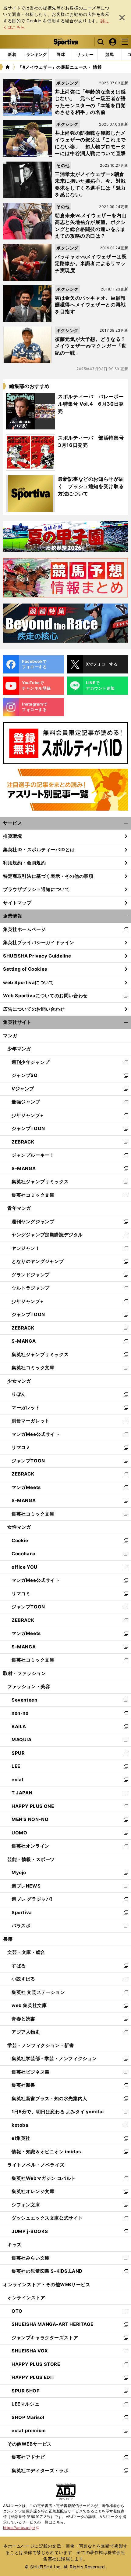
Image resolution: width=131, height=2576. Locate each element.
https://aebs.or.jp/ (21, 2528)
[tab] (61, 55)
